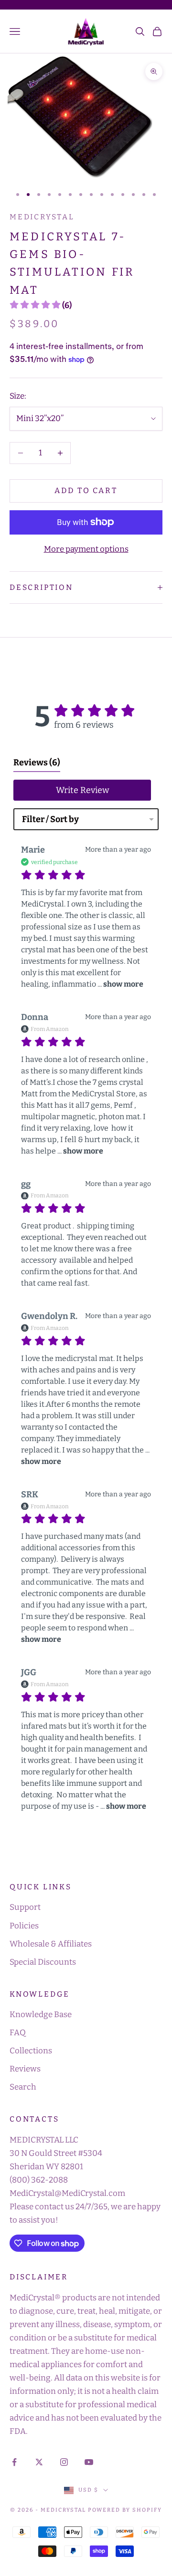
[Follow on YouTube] (89, 2462)
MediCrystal (42, 217)
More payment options (86, 549)
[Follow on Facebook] (14, 2462)
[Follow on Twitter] (39, 2462)
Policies (24, 1926)
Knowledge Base (41, 2014)
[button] (41, 305)
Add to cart (86, 490)
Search (23, 2087)
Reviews (25, 2069)
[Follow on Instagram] (64, 2462)
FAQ (18, 2033)
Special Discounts (43, 1962)
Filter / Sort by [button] (50, 819)
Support (25, 1907)
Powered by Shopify (125, 2510)
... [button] (120, 984)
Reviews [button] (37, 762)
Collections (31, 2051)
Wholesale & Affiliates (51, 1944)
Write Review (82, 790)
